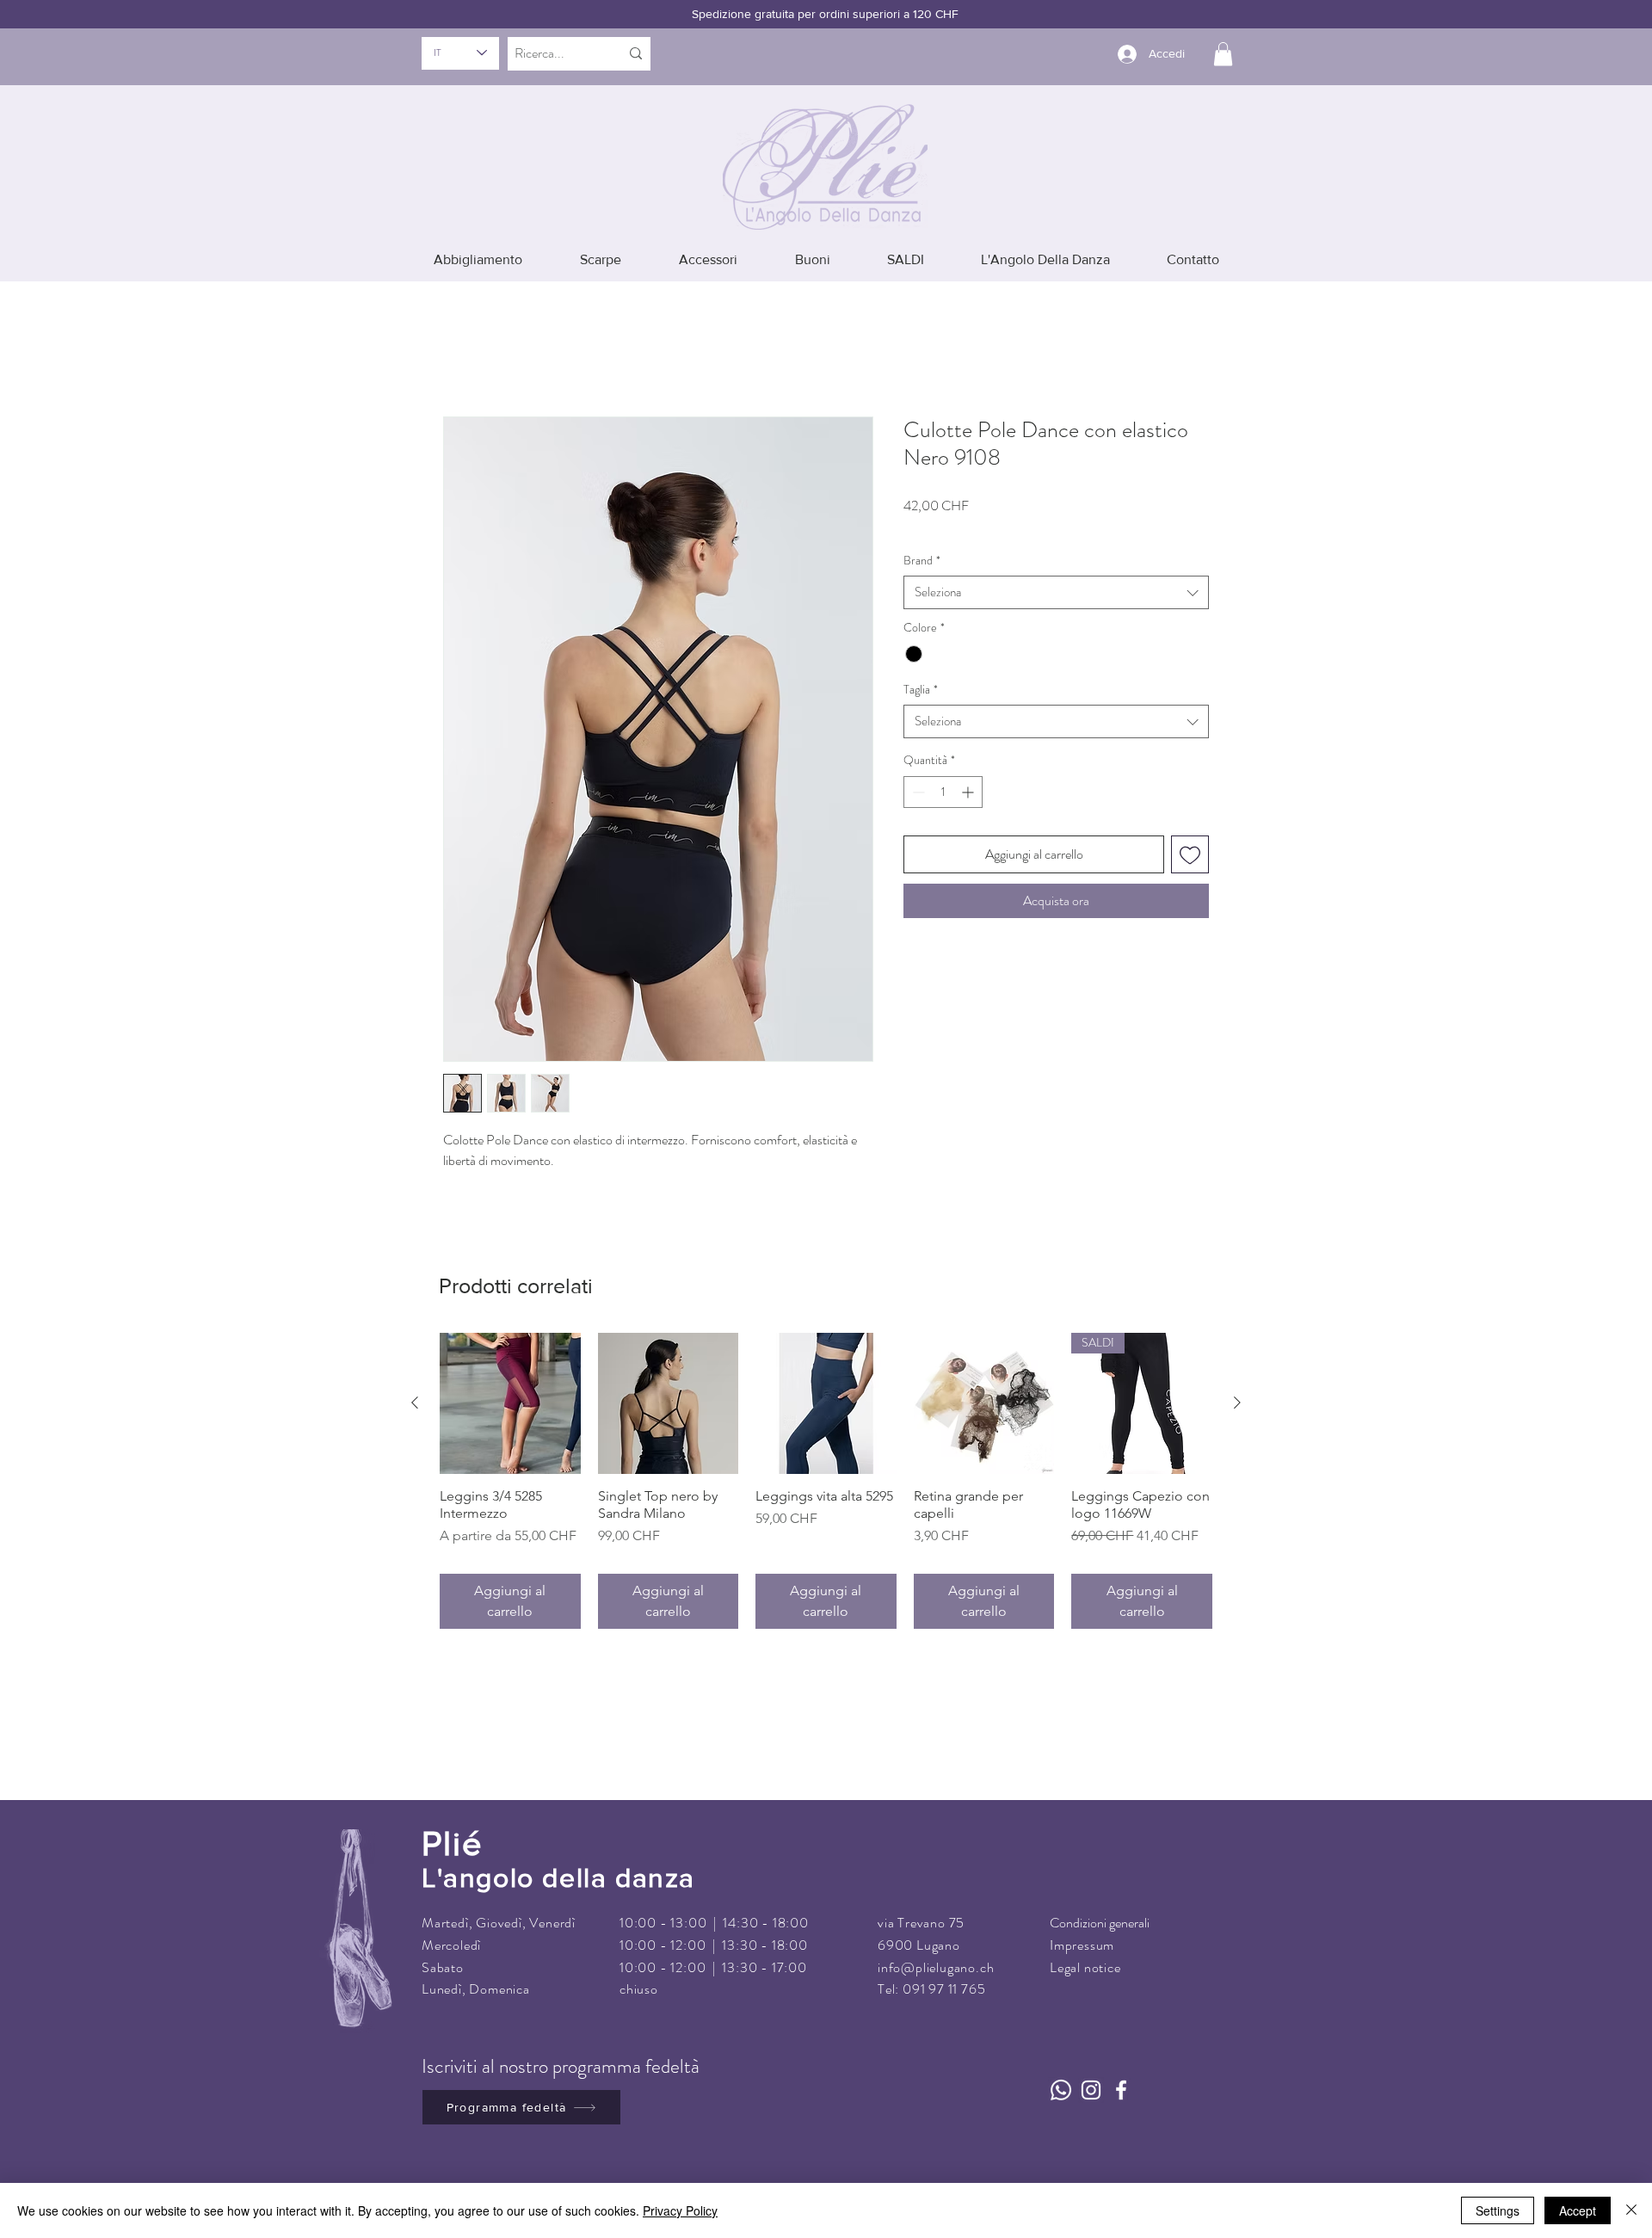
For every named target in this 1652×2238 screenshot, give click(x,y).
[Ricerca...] (636, 54)
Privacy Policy (680, 2210)
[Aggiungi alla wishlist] (1190, 830)
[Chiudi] (1631, 2210)
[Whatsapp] (1061, 2066)
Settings (1498, 2210)
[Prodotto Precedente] (415, 1378)
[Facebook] (1121, 2066)
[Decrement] (917, 768)
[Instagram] (1091, 2066)
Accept (1578, 2210)
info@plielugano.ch (936, 1942)
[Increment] (969, 768)
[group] (826, 1457)
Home (460, 343)
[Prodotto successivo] (1237, 1378)
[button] (1223, 54)
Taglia (921, 665)
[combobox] (1056, 568)
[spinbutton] (943, 768)
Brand (922, 536)
